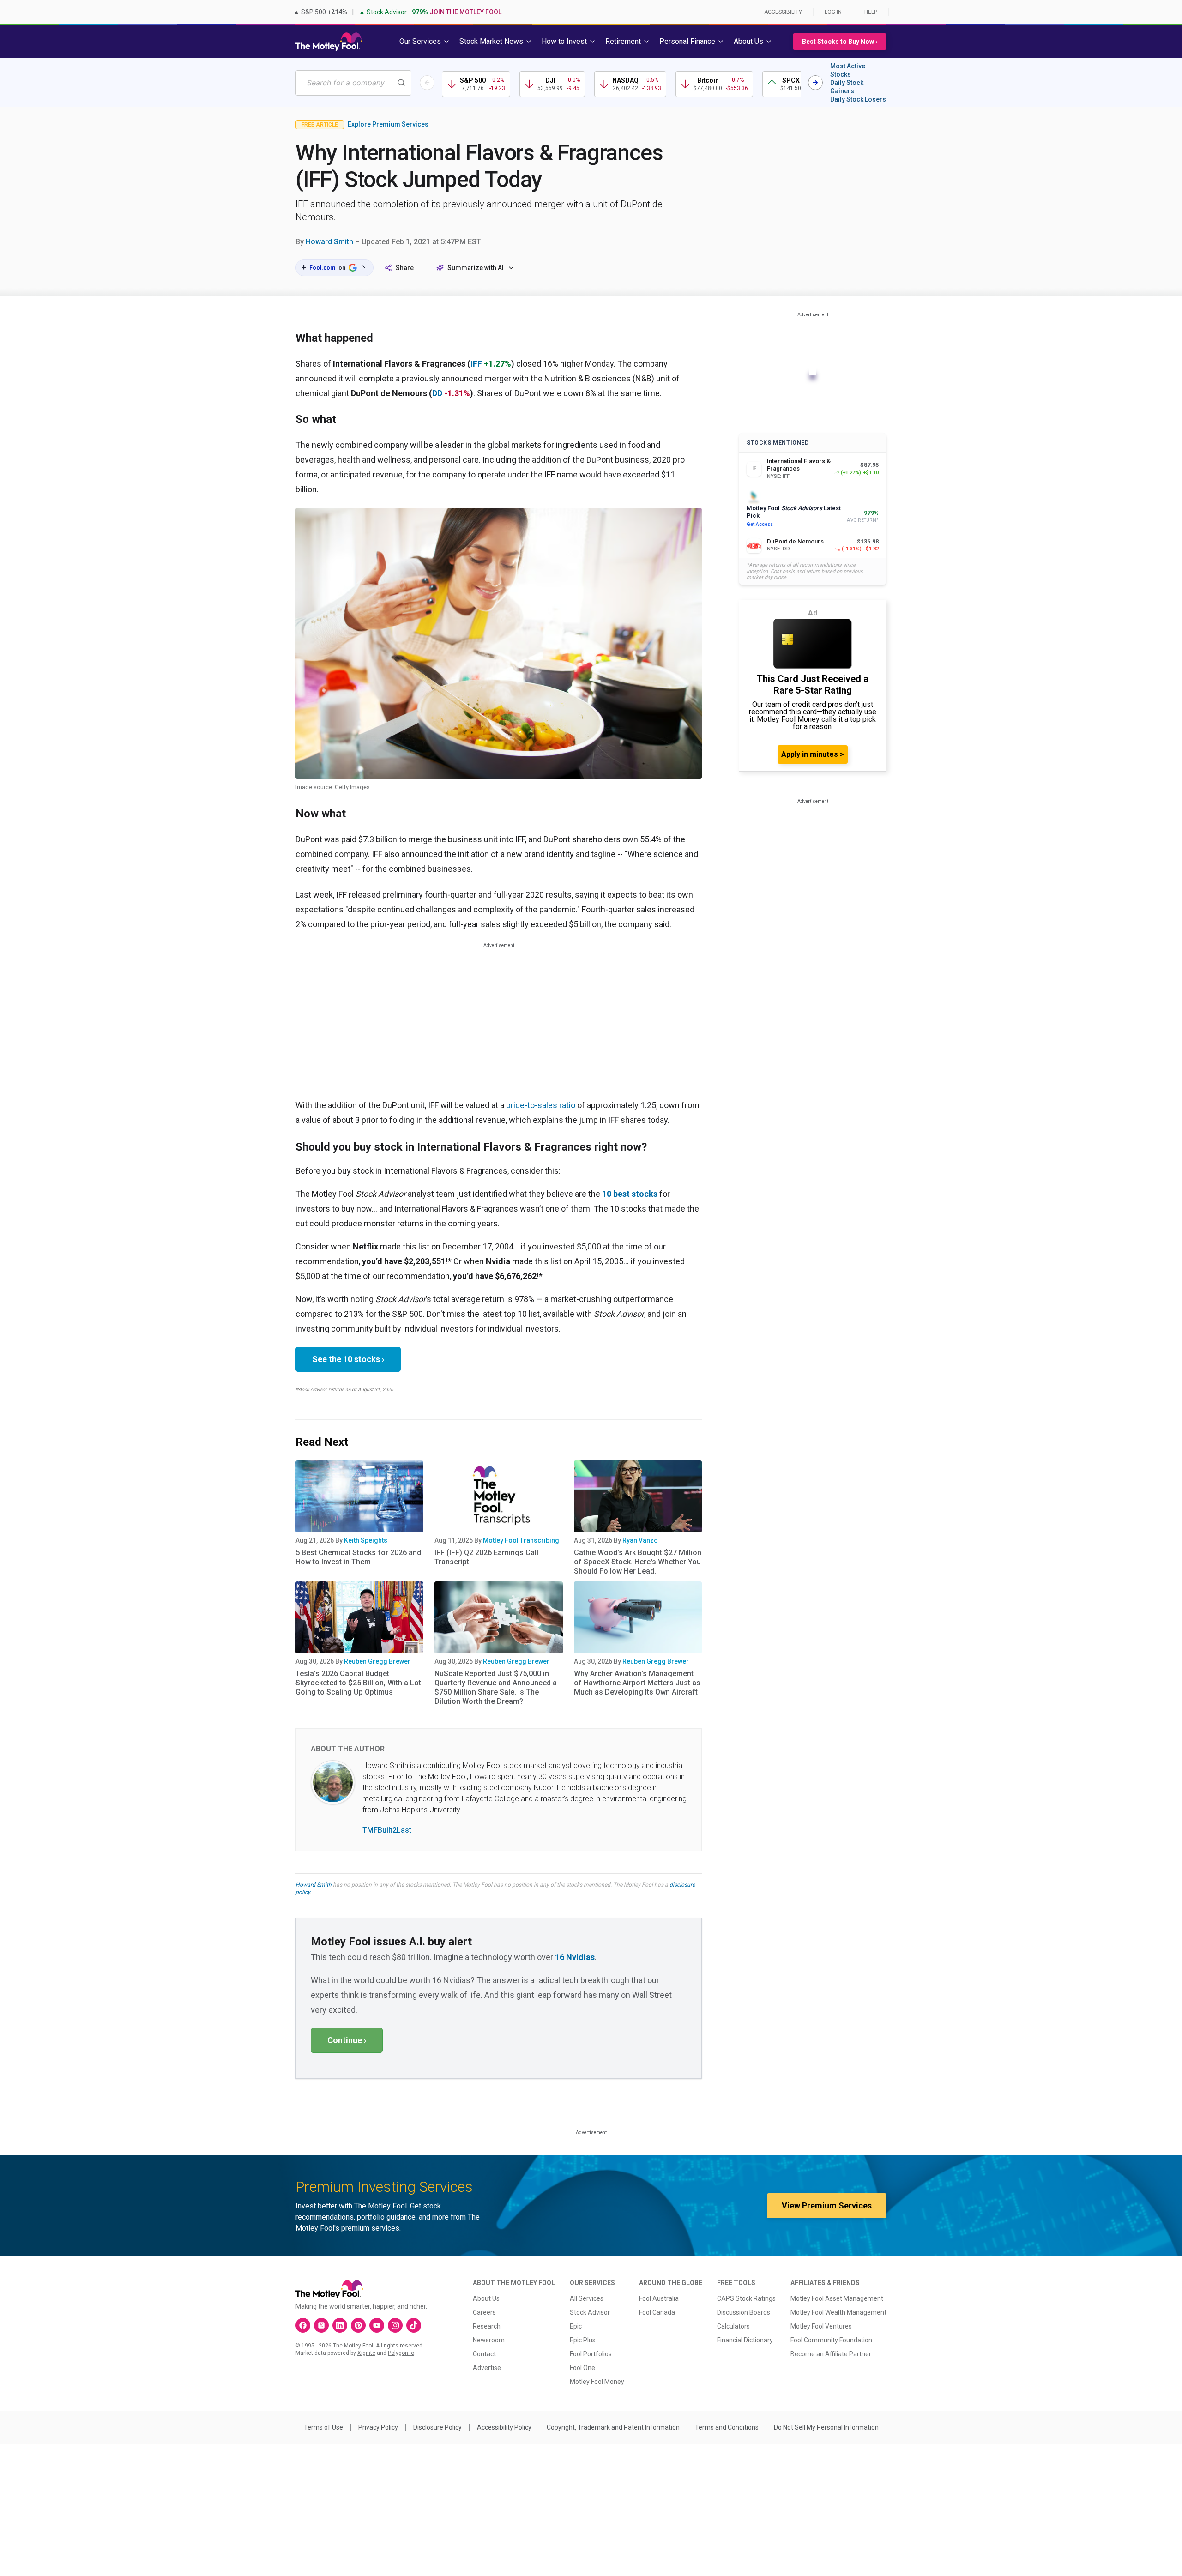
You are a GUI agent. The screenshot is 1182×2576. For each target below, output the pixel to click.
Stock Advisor (590, 2312)
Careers (484, 2312)
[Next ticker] (815, 83)
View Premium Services (827, 2205)
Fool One (582, 2368)
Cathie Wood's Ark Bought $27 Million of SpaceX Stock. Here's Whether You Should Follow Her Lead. (638, 1562)
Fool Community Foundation (831, 2340)
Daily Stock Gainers (847, 87)
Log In (833, 12)
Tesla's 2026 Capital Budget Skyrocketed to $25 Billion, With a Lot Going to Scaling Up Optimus (358, 1683)
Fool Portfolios (591, 2354)
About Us (486, 2298)
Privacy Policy (378, 2427)
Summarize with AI (476, 268)
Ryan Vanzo (640, 1540)
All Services (587, 2298)
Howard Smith (329, 242)
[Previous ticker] (427, 83)
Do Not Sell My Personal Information (826, 2427)
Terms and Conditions (727, 2427)
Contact (484, 2354)
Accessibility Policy (504, 2427)
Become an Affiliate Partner (831, 2354)
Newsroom (489, 2340)
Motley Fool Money (597, 2382)
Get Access (760, 524)
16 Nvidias (575, 1957)
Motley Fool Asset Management (837, 2298)
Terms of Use (323, 2427)
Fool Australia (659, 2298)
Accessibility (783, 12)
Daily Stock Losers (858, 99)
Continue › (347, 2040)
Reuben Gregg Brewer (377, 1661)
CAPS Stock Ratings (746, 2298)
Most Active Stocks (848, 70)
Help (871, 12)
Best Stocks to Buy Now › (840, 42)
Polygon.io (401, 2353)
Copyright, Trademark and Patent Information (613, 2427)
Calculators (733, 2326)
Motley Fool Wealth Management (838, 2312)
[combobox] (353, 83)
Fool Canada (657, 2312)
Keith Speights (366, 1540)
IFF (476, 364)
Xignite (366, 2353)
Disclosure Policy (437, 2427)
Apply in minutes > (813, 754)
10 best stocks (630, 1194)
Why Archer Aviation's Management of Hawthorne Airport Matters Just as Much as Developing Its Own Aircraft (637, 1683)
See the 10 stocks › (348, 1359)
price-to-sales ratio (541, 1105)
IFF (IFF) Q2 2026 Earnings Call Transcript (486, 1557)
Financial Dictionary (745, 2340)
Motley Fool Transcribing (521, 1540)
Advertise (487, 2368)
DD (437, 393)
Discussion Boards (744, 2312)
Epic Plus (583, 2340)
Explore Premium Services (388, 124)
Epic (576, 2326)
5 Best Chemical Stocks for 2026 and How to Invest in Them (358, 1557)
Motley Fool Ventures (821, 2326)
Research (487, 2326)
